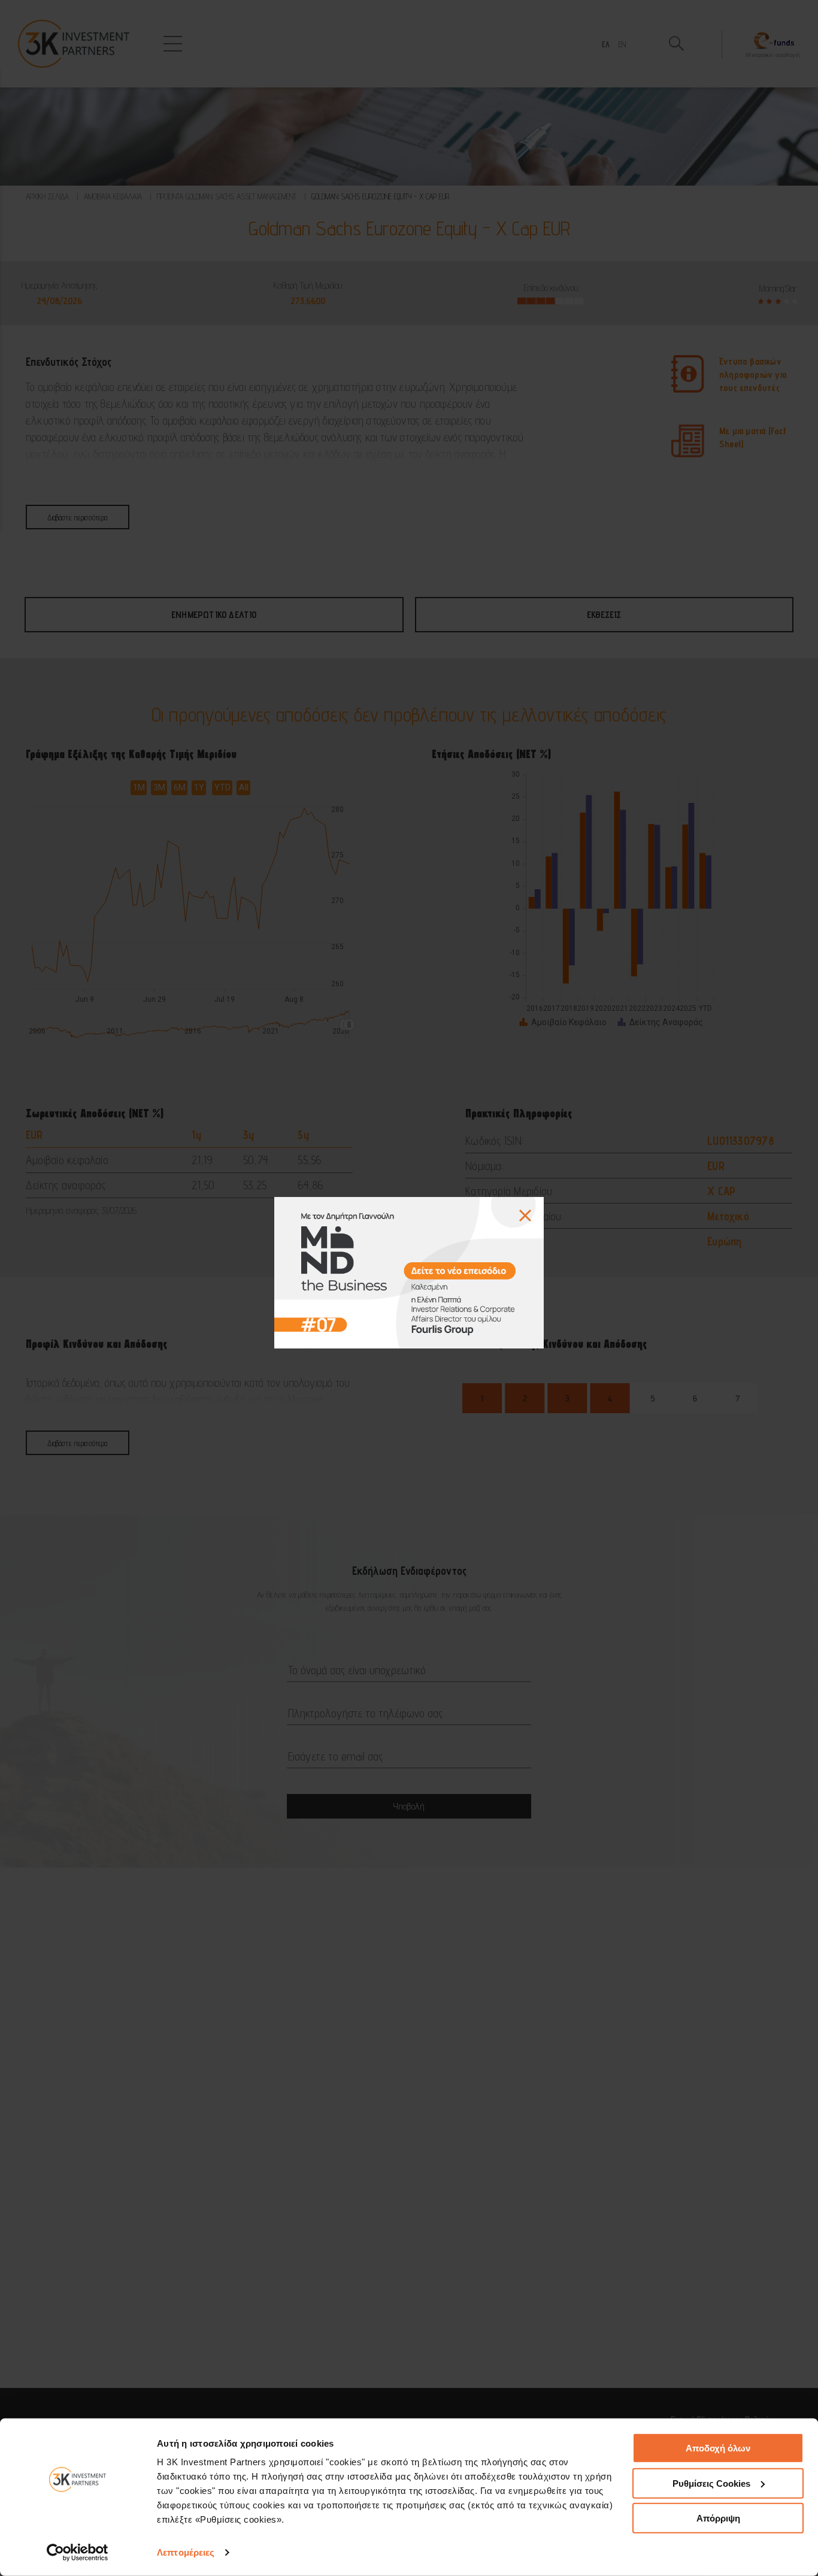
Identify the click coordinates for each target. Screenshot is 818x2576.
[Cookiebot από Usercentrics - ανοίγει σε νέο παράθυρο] (78, 2553)
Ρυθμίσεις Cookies (711, 2483)
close (525, 1216)
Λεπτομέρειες (186, 2552)
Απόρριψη (718, 2518)
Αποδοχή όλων (718, 2448)
